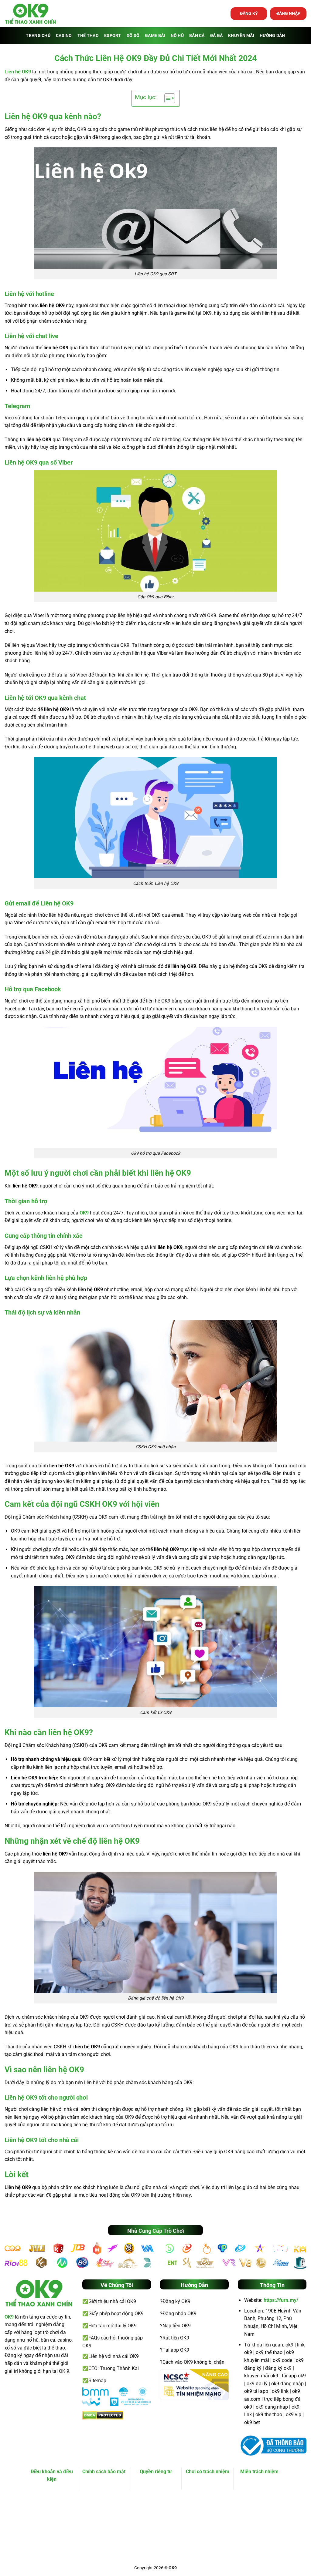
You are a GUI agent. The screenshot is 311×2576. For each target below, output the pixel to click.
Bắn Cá (197, 36)
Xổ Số (133, 36)
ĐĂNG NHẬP (288, 13)
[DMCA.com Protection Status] (103, 2415)
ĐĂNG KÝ (249, 13)
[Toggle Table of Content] (167, 98)
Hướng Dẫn (272, 36)
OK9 (84, 1213)
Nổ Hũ (177, 36)
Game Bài (155, 36)
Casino (64, 36)
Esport (113, 36)
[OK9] (31, 14)
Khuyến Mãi (241, 36)
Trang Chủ (38, 36)
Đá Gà (216, 36)
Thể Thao (88, 36)
